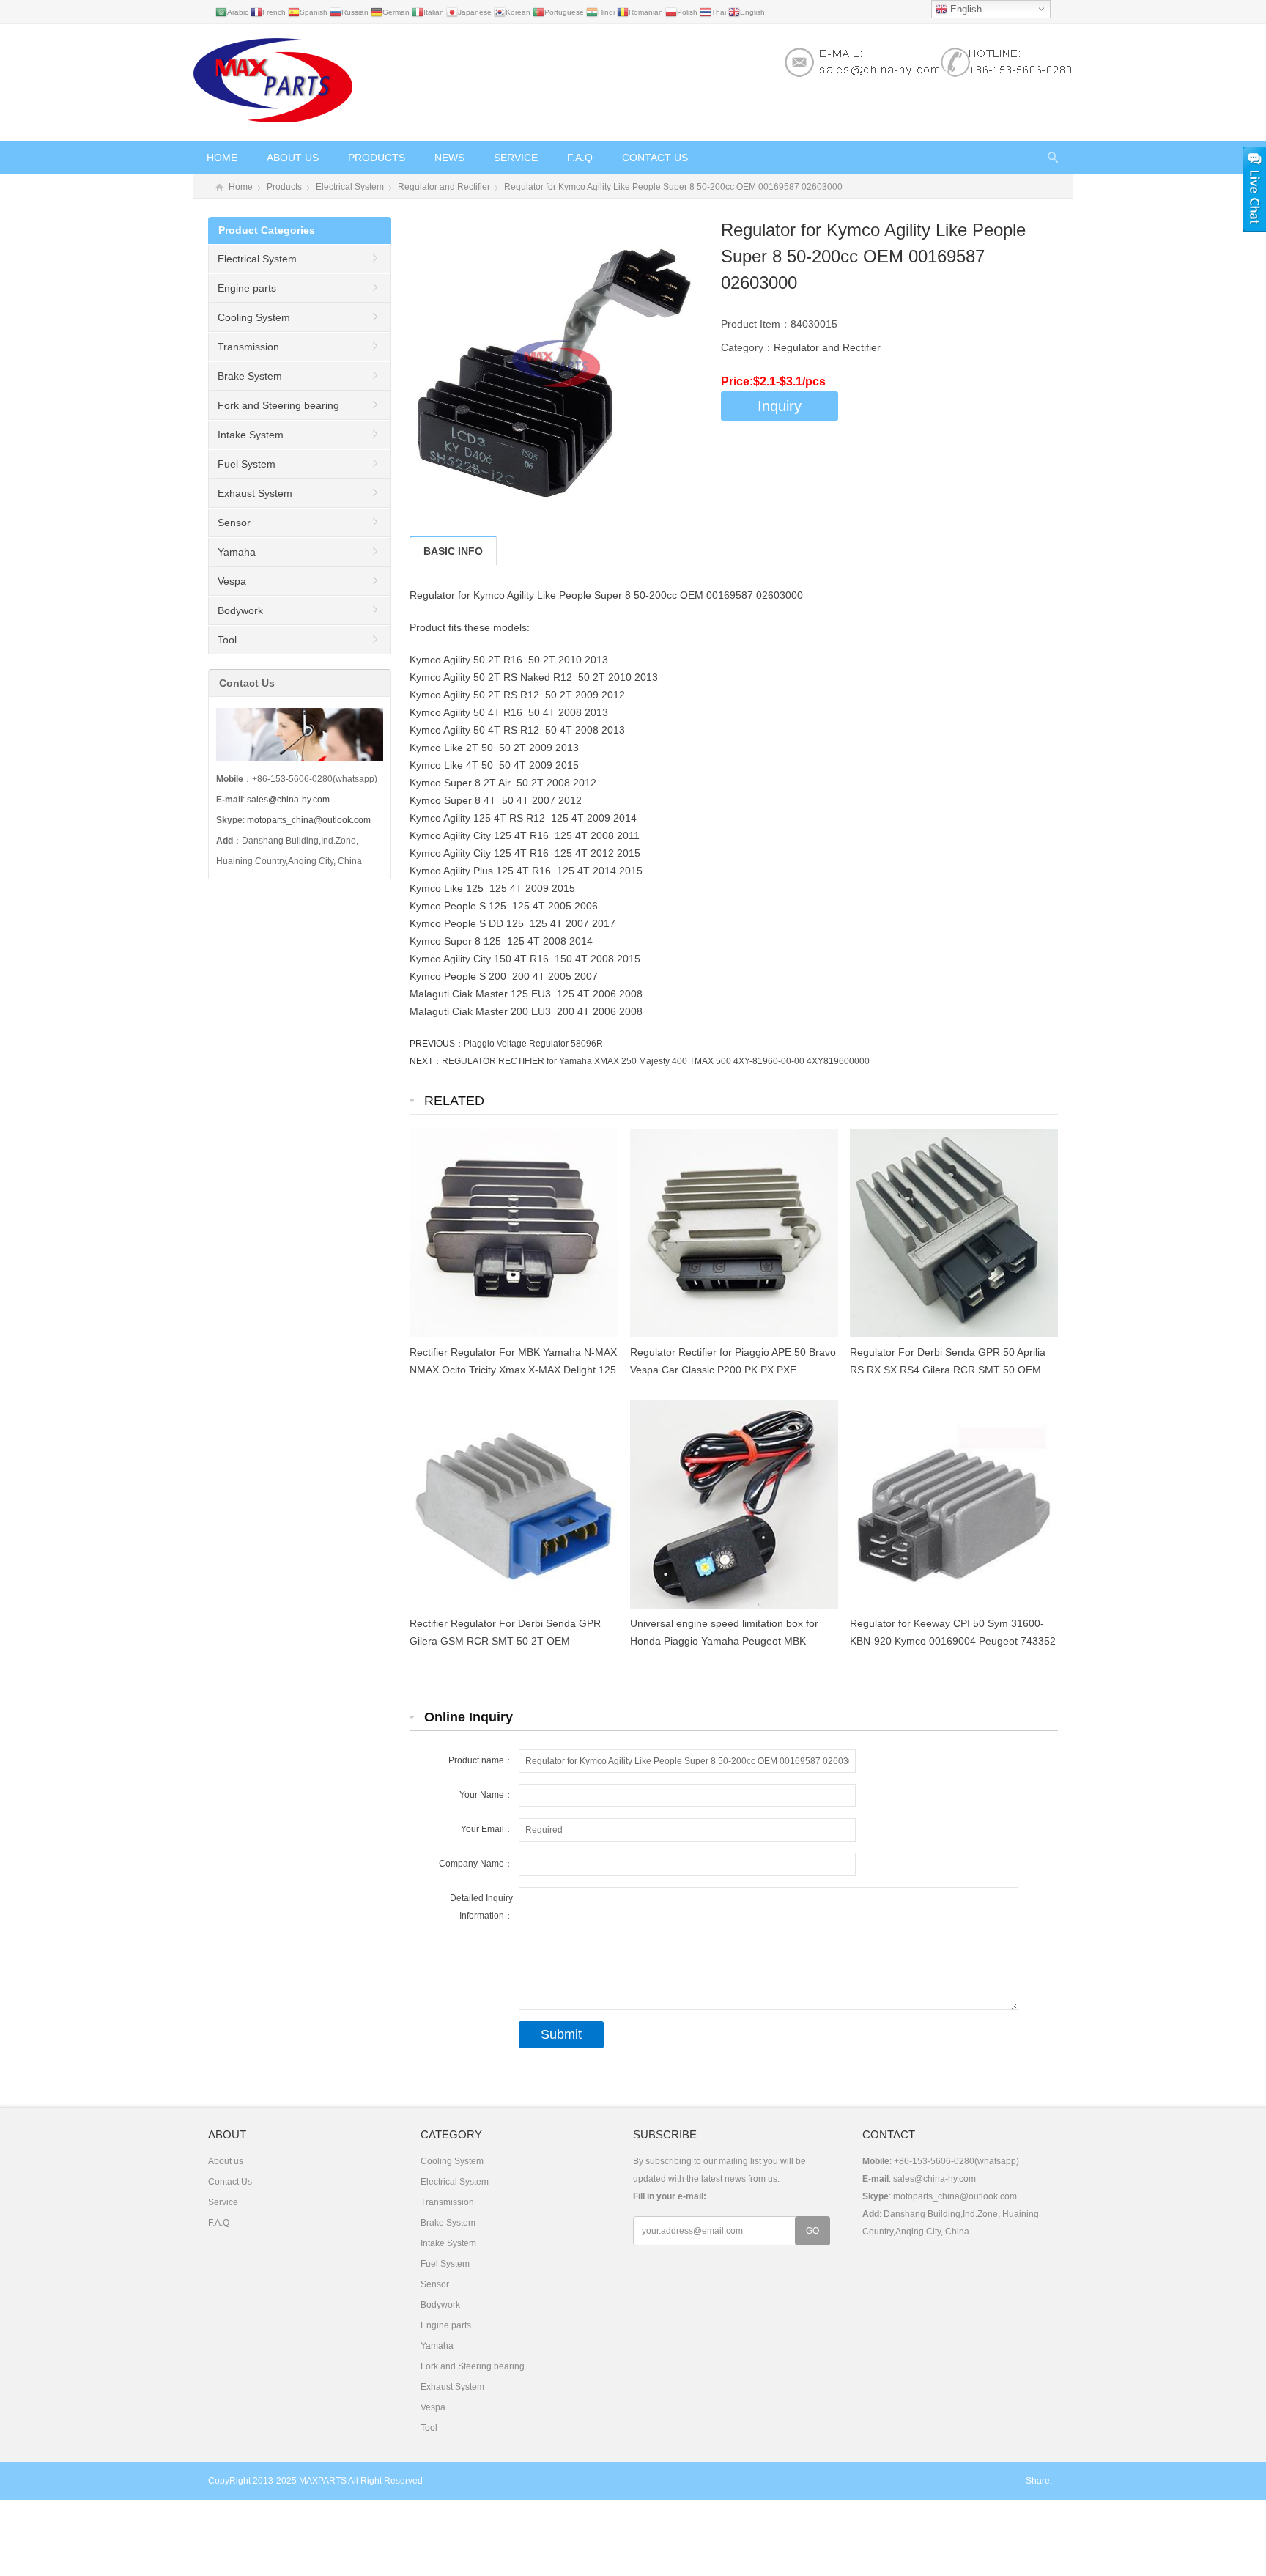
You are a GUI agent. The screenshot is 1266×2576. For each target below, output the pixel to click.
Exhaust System (255, 493)
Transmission (248, 347)
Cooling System (254, 317)
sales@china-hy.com (288, 800)
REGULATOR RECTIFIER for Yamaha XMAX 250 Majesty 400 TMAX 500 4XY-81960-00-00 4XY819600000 (656, 1061)
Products (377, 158)
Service (516, 158)
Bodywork (240, 610)
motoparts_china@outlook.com (309, 820)
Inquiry (780, 406)
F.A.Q (580, 158)
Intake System (251, 435)
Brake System (250, 376)
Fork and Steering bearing (278, 405)
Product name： (481, 1760)
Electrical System (350, 187)
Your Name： (486, 1795)
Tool (227, 640)
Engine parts (247, 288)
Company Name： (476, 1864)
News (449, 158)
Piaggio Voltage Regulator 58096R (533, 1044)
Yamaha (237, 552)
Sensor (234, 523)
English (965, 9)
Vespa (232, 581)
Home (222, 158)
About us (293, 158)
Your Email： (487, 1829)
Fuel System (247, 464)
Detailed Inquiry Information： (481, 1907)
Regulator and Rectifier (444, 187)
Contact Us (655, 158)
